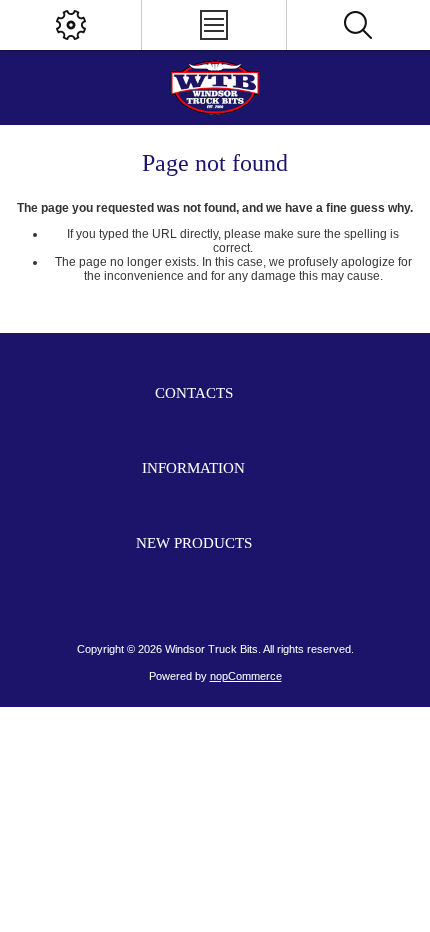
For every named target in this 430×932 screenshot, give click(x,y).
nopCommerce (246, 676)
